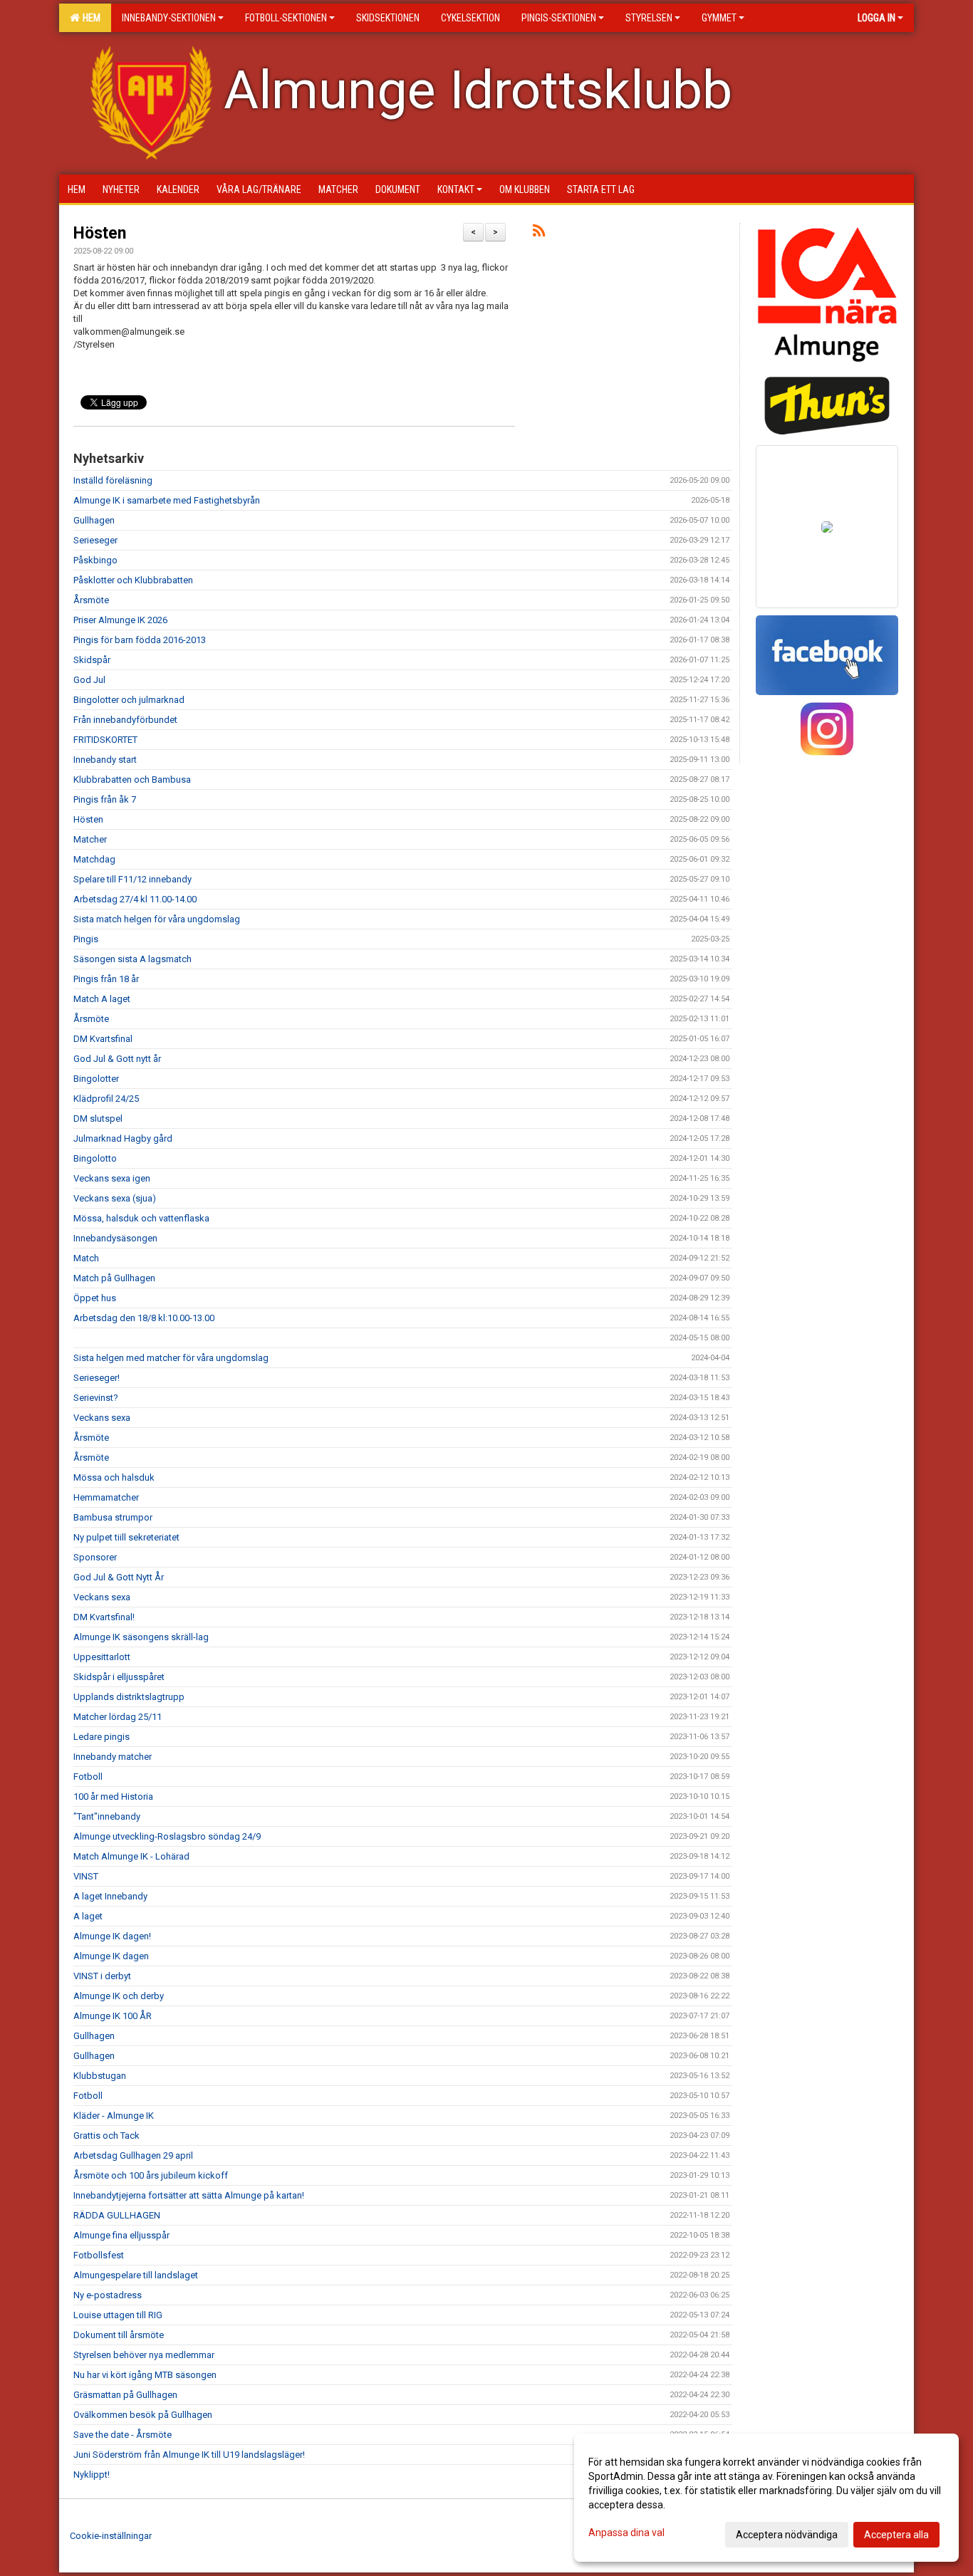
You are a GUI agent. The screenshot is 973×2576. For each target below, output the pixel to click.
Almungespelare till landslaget (136, 2275)
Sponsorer (95, 1557)
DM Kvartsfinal (103, 1039)
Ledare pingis (102, 1737)
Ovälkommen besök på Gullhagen (143, 2415)
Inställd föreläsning (113, 480)
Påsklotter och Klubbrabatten (133, 580)
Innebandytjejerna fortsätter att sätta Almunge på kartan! (189, 2195)
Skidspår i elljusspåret (119, 1677)
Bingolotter (96, 1079)
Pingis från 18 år (106, 979)
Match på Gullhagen (114, 1278)
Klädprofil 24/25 (106, 1099)
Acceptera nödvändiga (787, 2535)
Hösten (100, 233)
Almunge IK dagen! (112, 1936)
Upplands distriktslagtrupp (129, 1697)
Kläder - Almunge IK (114, 2116)
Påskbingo (95, 560)
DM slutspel (98, 1118)
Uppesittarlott (102, 1657)
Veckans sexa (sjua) (115, 1198)
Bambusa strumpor (113, 1517)
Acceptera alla (896, 2535)
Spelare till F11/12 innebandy (132, 879)
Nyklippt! (92, 2475)
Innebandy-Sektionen (169, 18)
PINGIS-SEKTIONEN (559, 18)
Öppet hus (95, 1298)
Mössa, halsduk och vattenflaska (141, 1218)
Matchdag (94, 859)
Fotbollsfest (99, 2255)
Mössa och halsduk (114, 1477)
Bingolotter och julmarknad (129, 700)
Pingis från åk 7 (105, 799)
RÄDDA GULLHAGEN (117, 2215)
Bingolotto (95, 1158)
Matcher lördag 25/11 (118, 1717)
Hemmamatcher (106, 1497)
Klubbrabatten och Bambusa (132, 779)
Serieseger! (97, 1378)
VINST (86, 1876)
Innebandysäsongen (115, 1238)
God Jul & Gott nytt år (117, 1059)
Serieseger (95, 540)
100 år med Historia (113, 1797)
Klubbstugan (100, 2076)
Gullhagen (94, 520)
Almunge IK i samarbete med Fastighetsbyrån (167, 500)
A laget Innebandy (110, 1896)
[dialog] (766, 2498)
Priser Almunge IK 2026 (120, 620)
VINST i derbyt (102, 1976)
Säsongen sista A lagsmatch (132, 959)
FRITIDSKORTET (105, 740)
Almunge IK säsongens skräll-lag (141, 1637)
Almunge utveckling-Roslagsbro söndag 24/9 (167, 1836)
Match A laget (102, 999)
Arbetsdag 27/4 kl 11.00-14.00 (135, 899)
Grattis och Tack (106, 2136)
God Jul (89, 680)
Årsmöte (91, 600)
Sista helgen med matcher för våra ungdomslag (171, 1358)
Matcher (90, 839)
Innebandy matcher (113, 1757)
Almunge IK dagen (111, 1956)
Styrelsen (649, 18)
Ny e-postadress (108, 2295)
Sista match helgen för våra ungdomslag (157, 919)
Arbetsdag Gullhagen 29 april (133, 2155)
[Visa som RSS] (539, 233)
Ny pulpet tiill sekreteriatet (126, 1537)
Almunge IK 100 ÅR (113, 2016)
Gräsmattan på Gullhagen (125, 2395)
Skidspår (92, 660)
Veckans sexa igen (112, 1178)
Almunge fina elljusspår (121, 2235)
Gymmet (719, 18)
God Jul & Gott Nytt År (119, 1577)
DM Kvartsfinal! (104, 1617)
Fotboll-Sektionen (286, 18)
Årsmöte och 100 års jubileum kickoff (151, 2175)
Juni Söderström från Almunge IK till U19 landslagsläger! (189, 2455)
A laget (88, 1916)
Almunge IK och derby (119, 1996)
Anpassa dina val (626, 2533)
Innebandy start (105, 760)
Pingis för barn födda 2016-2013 (140, 640)
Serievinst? (96, 1398)
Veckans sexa (102, 1418)
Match (86, 1258)
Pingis (86, 939)
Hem (89, 18)
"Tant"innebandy (107, 1816)
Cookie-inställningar (111, 2536)
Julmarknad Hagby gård (123, 1138)
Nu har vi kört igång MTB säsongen (145, 2375)
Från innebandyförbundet (125, 720)
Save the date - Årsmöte (123, 2435)
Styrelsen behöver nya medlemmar (144, 2355)
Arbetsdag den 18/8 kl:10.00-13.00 (144, 1318)
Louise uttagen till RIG (118, 2315)
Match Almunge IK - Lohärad (131, 1856)
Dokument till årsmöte (119, 2335)
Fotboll (88, 1777)
